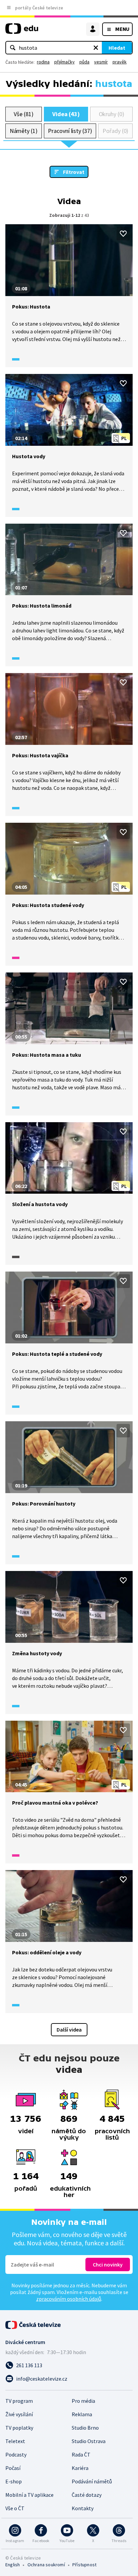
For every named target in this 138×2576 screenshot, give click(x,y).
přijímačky (64, 62)
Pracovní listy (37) (70, 131)
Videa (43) (66, 114)
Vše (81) (23, 114)
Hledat (117, 48)
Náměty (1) (24, 131)
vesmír (101, 62)
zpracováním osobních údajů (69, 2299)
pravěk (120, 62)
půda (84, 62)
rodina (43, 62)
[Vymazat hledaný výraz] (96, 48)
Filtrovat (74, 172)
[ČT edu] (22, 31)
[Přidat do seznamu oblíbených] (123, 234)
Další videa (69, 2030)
